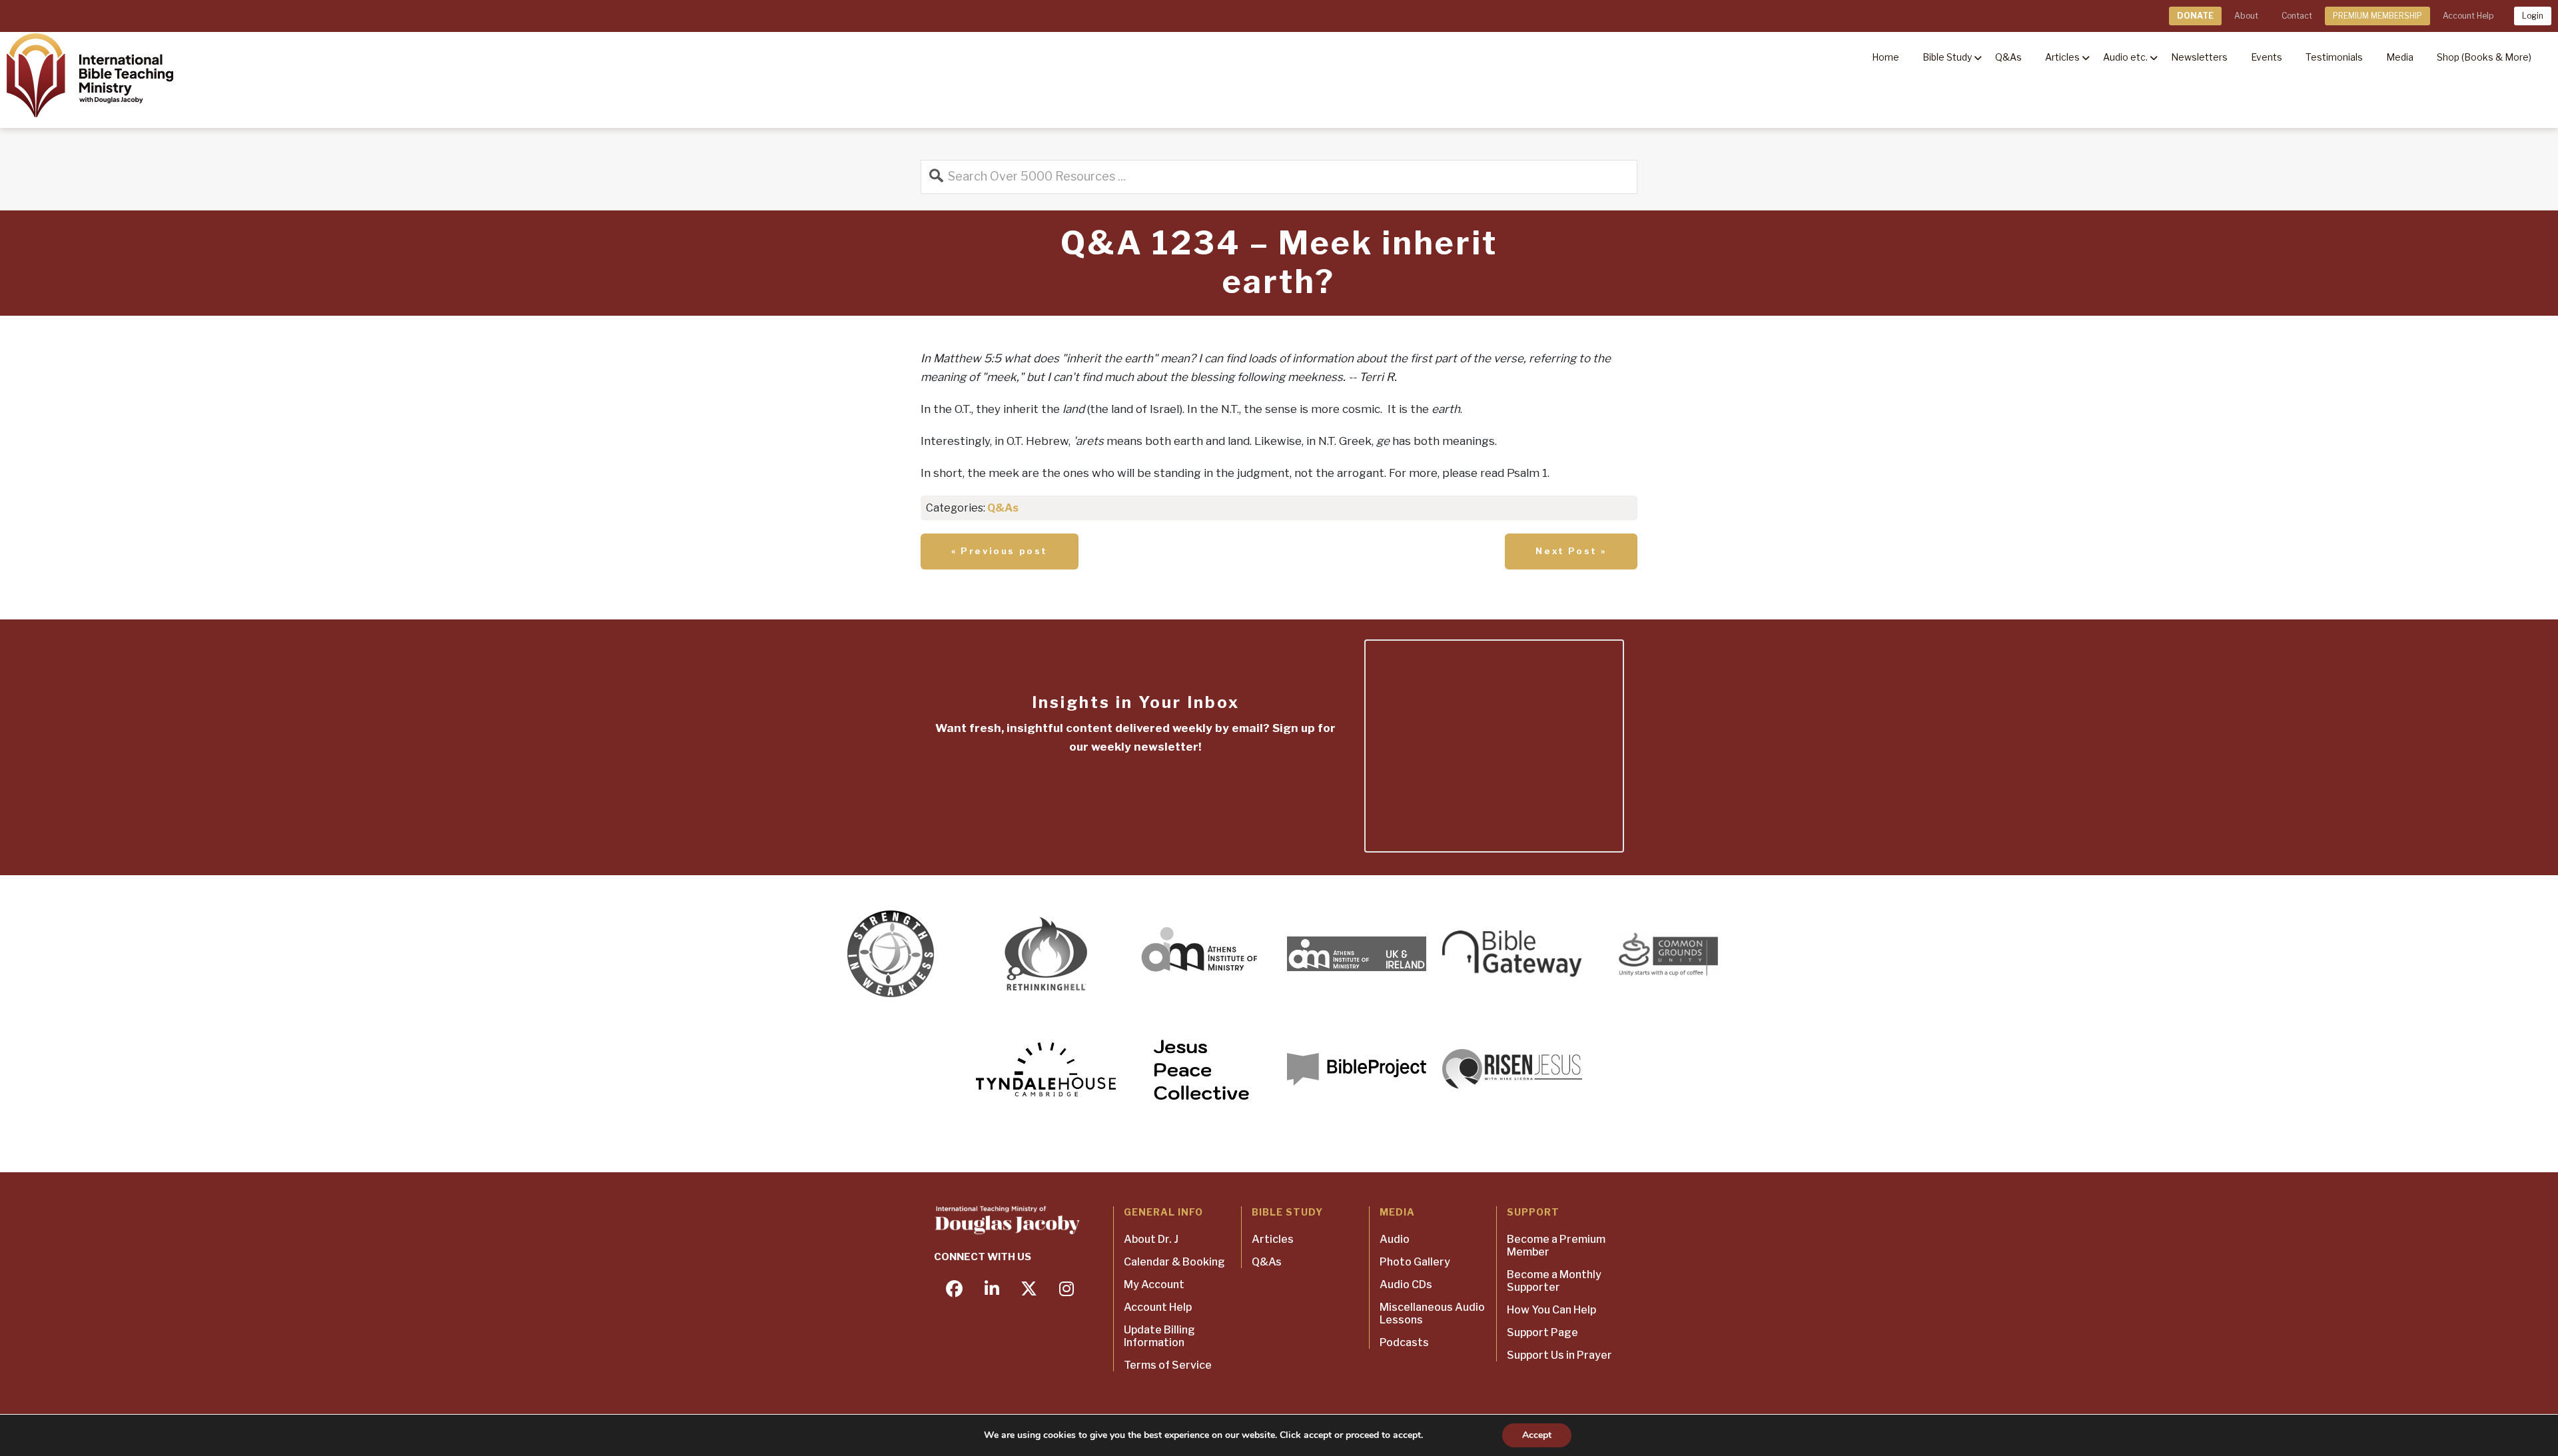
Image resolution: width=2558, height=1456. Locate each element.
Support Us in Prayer (1559, 1355)
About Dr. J (1151, 1239)
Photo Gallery (1415, 1262)
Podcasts (1404, 1342)
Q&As (1003, 508)
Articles (1273, 1239)
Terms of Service (1168, 1365)
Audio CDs (1406, 1284)
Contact (2297, 16)
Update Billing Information (1159, 1336)
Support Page (1542, 1332)
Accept (1537, 1435)
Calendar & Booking (1174, 1262)
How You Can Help (1551, 1310)
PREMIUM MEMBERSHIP (2377, 16)
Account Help (2468, 16)
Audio (1395, 1239)
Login (2533, 16)
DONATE (2195, 16)
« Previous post (1000, 551)
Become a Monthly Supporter (1554, 1281)
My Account (1154, 1284)
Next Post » (1571, 551)
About (2246, 16)
